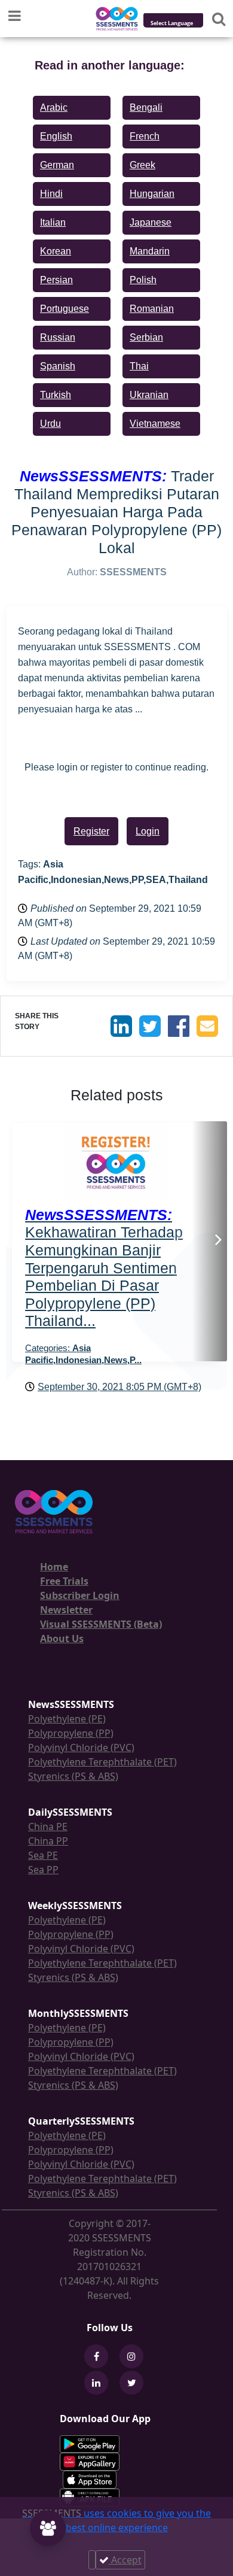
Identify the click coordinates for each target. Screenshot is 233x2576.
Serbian (146, 337)
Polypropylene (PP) (71, 1733)
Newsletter (66, 1610)
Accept (125, 2560)
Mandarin (150, 251)
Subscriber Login (80, 1595)
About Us (62, 1639)
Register (91, 831)
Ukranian (149, 395)
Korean (56, 251)
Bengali (146, 107)
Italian (53, 222)
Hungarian (152, 194)
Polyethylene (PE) (67, 1719)
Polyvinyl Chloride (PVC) (81, 1747)
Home (54, 1567)
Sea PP (43, 1870)
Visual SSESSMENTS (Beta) (101, 1624)
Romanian (152, 309)
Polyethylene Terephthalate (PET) (102, 1762)
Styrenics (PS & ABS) (73, 1776)
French (145, 136)
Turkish (56, 395)
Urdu (50, 424)
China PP (48, 1841)
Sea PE (43, 1855)
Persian (56, 280)
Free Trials (64, 1581)
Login (148, 831)
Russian (58, 337)
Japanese (151, 222)
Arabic (54, 107)
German (57, 165)
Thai (139, 366)
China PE (48, 1826)
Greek (142, 165)
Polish (143, 280)
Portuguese (65, 309)
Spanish (58, 366)
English (56, 136)
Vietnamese (155, 424)
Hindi (51, 194)
